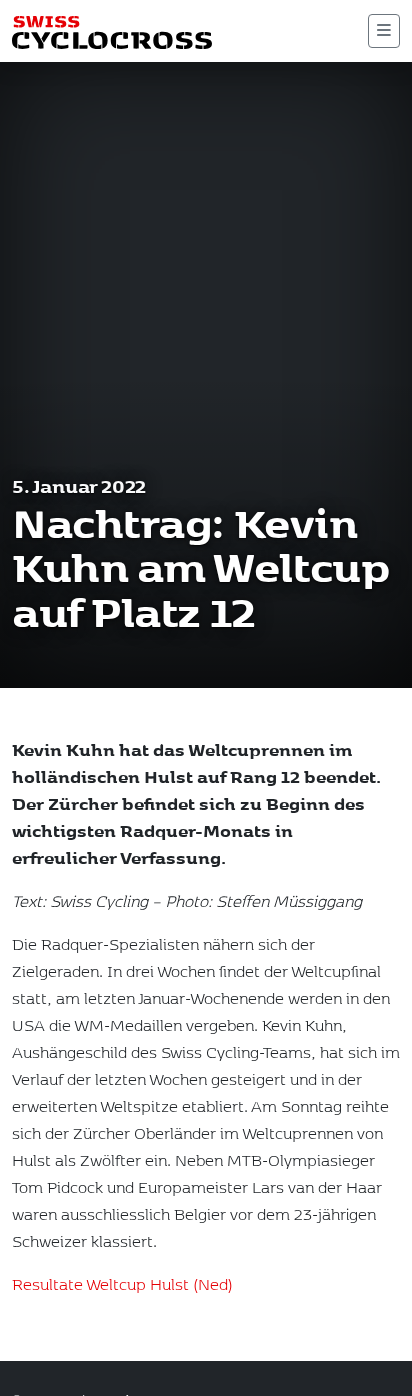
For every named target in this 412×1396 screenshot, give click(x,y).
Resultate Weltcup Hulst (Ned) (122, 1283)
